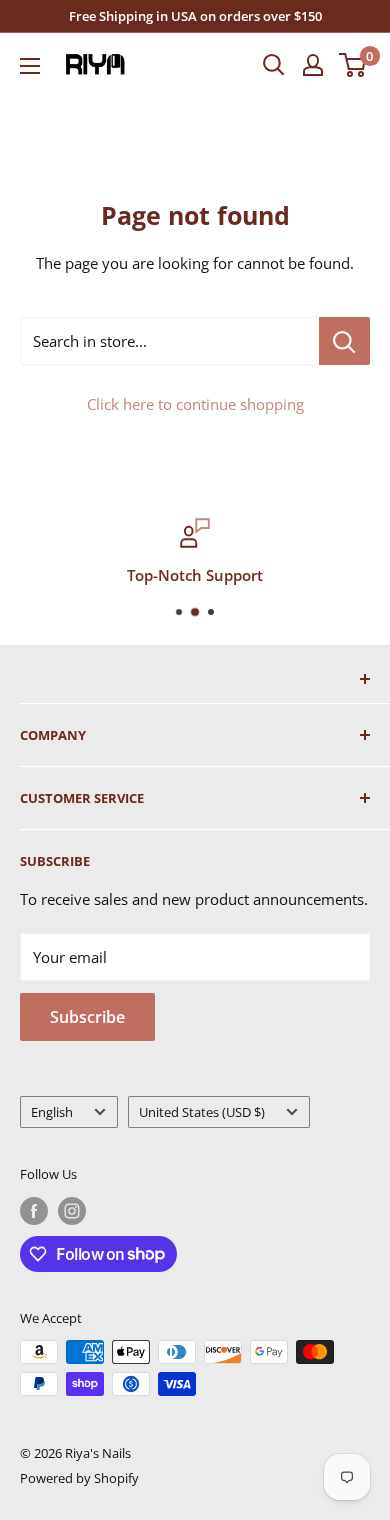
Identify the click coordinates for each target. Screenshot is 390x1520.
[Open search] (274, 65)
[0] (353, 65)
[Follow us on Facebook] (34, 1211)
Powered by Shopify (79, 1478)
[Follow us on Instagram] (72, 1211)
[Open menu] (30, 66)
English (52, 1112)
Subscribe (87, 1017)
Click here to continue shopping (195, 404)
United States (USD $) (202, 1112)
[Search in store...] (344, 341)
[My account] (313, 65)
